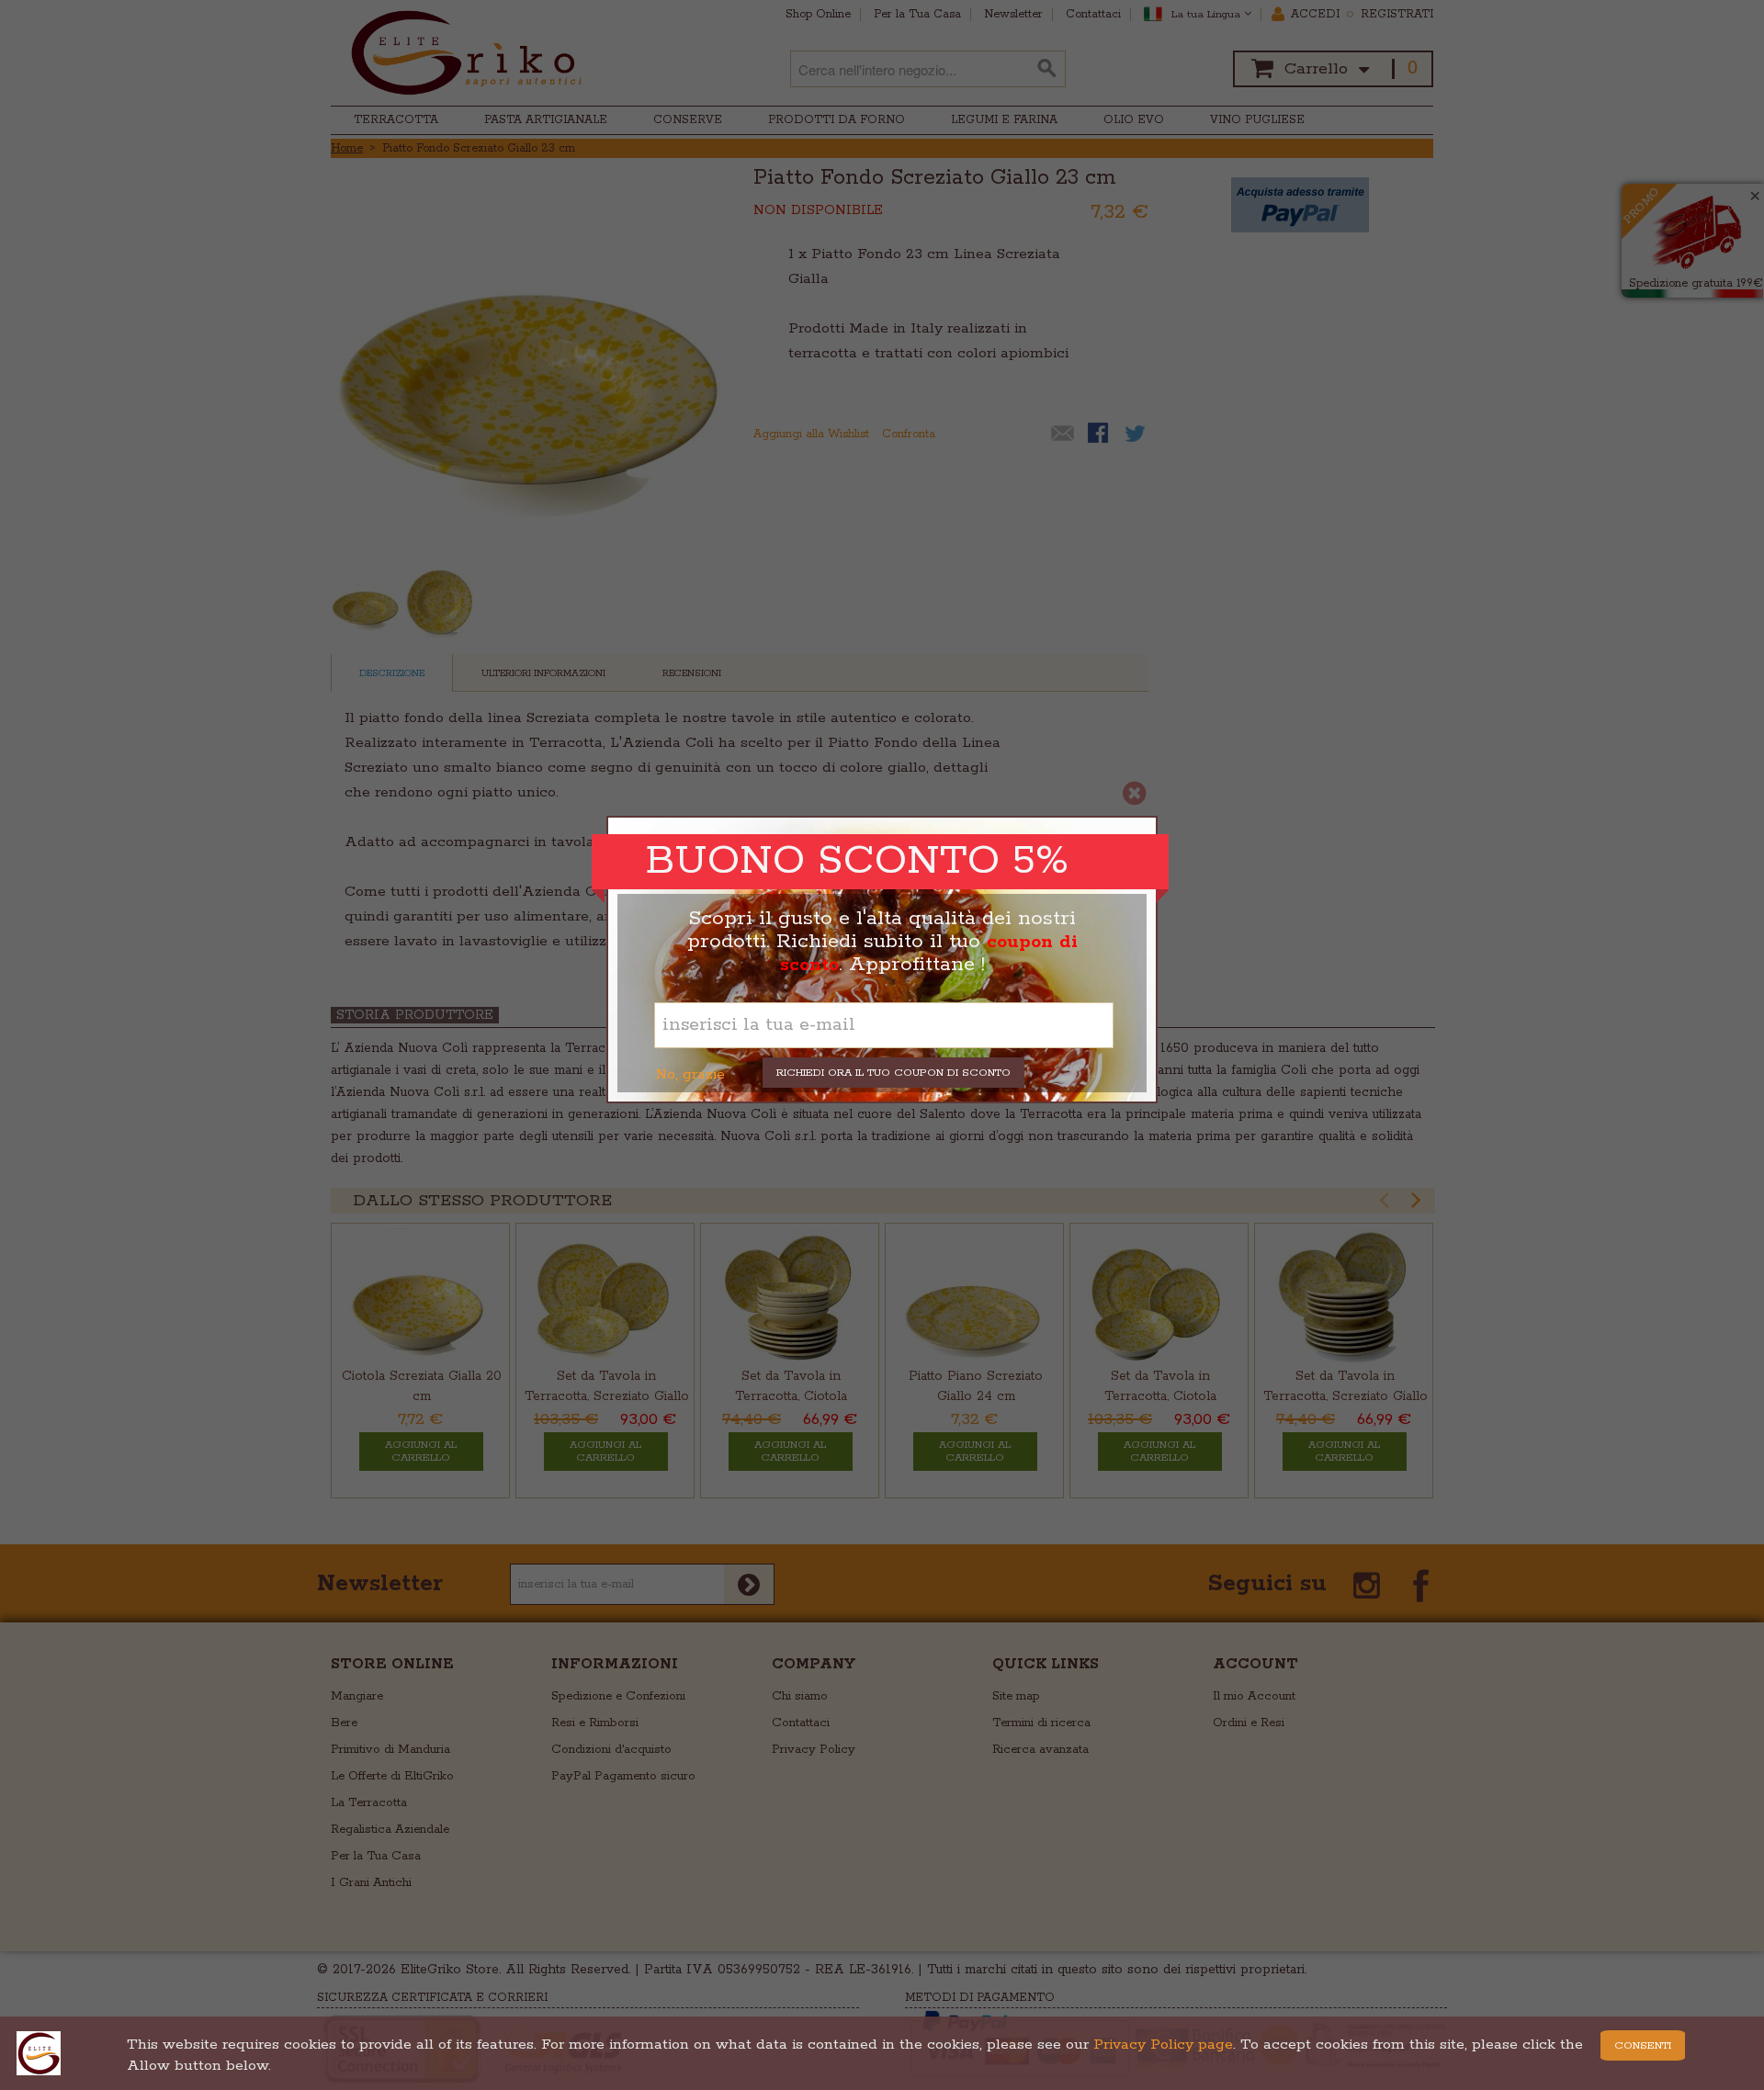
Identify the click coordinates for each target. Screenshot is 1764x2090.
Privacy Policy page (1163, 2045)
